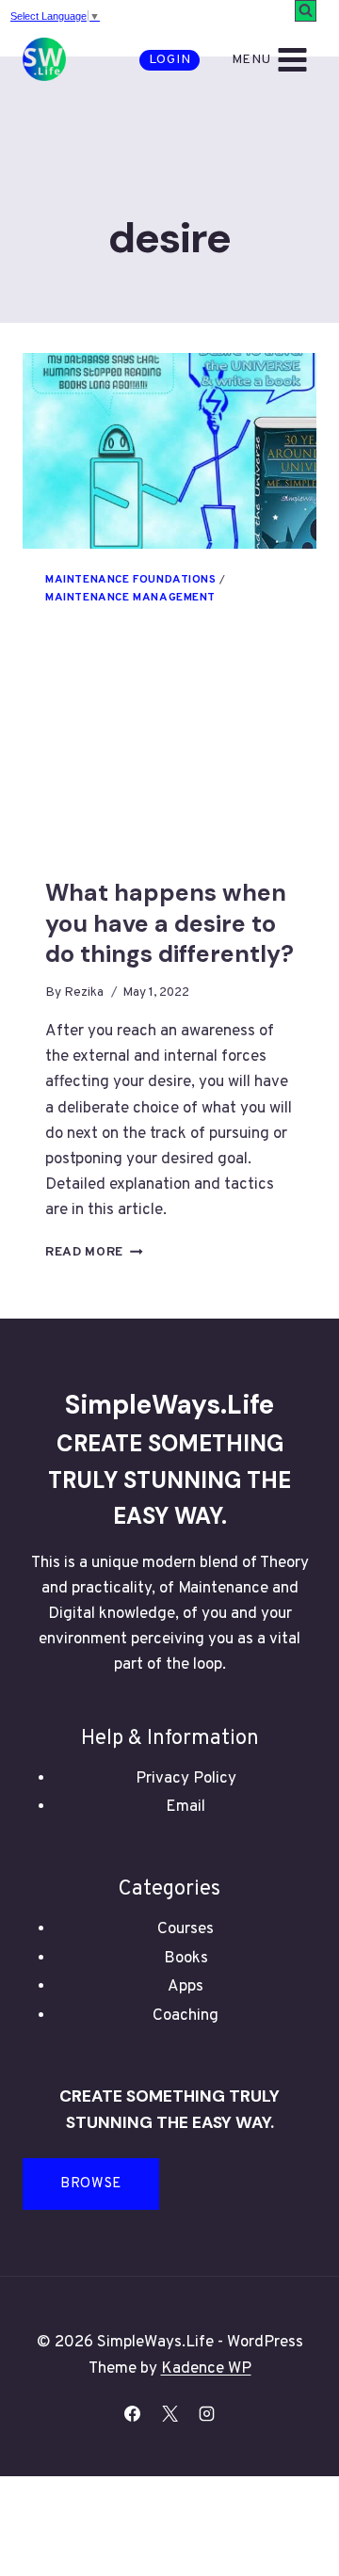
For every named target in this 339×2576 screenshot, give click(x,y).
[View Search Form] (306, 11)
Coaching (186, 2016)
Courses (186, 1929)
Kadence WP (206, 2369)
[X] (169, 2414)
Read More (94, 1252)
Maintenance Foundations (131, 580)
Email (186, 1807)
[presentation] (169, 451)
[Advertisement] (169, 763)
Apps (186, 1987)
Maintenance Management (130, 598)
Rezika (84, 992)
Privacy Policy (186, 1779)
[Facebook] (133, 2414)
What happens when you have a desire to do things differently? (169, 923)
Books (186, 1959)
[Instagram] (206, 2414)
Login (170, 60)
